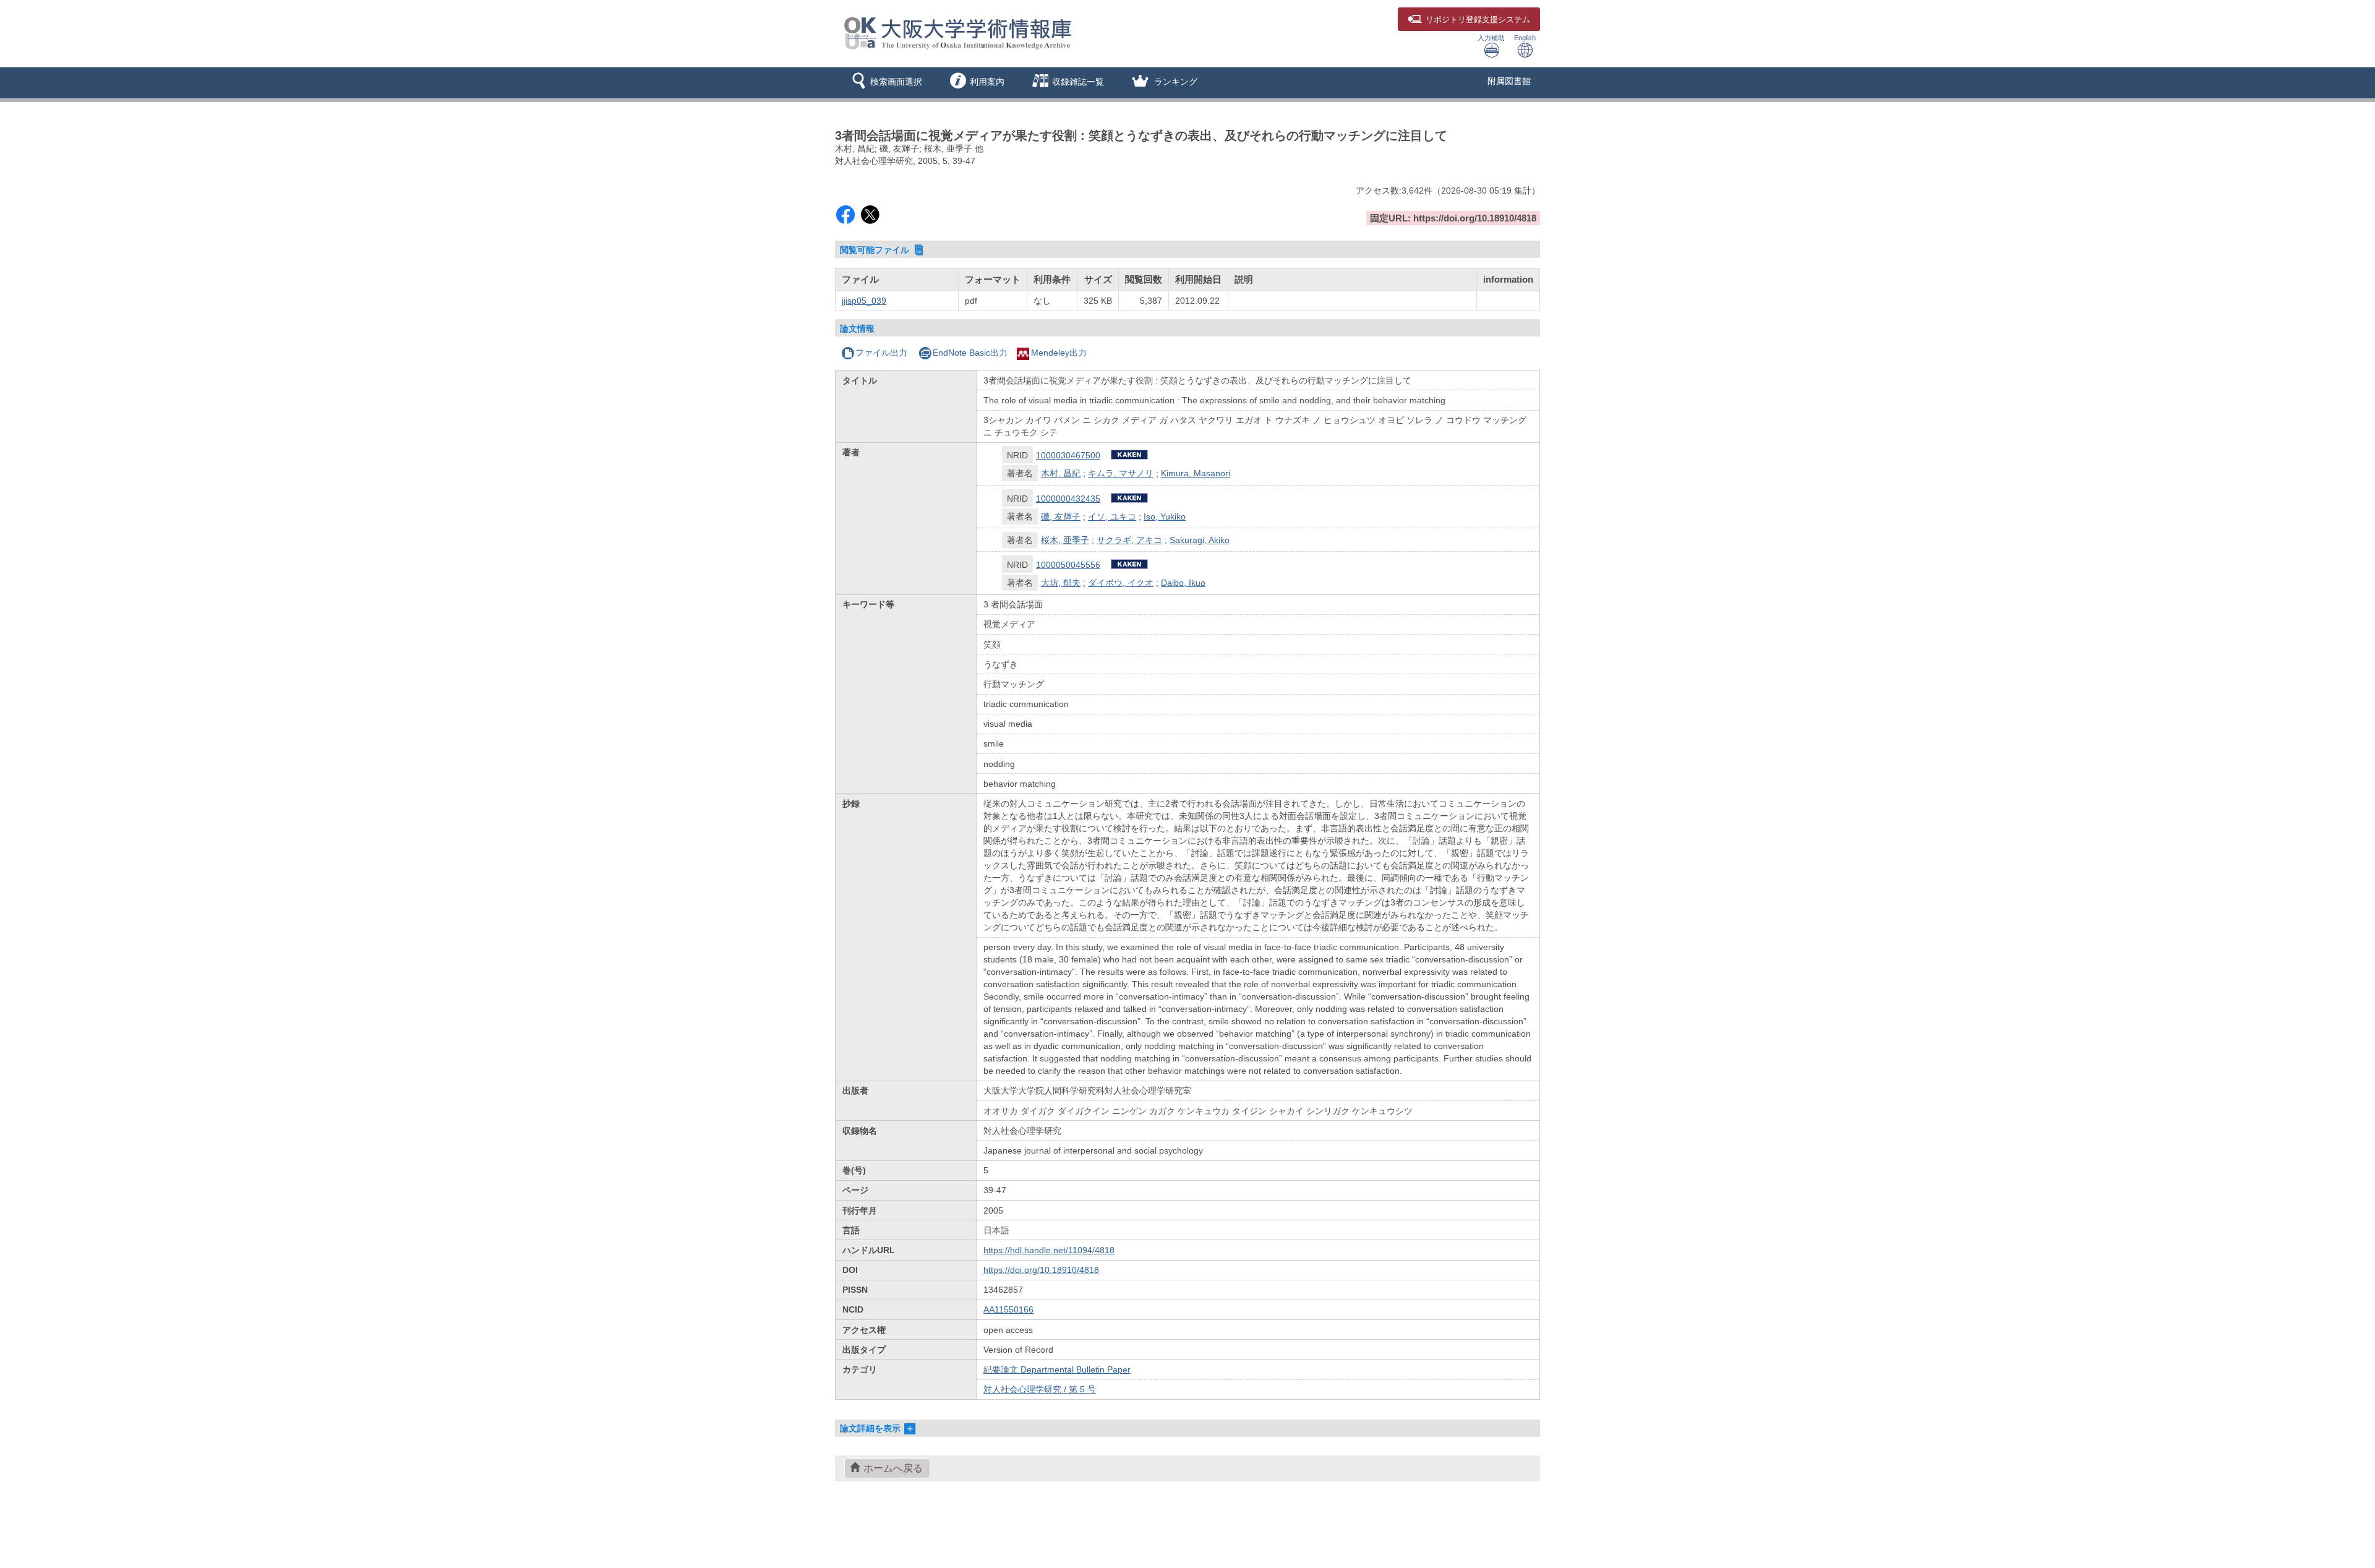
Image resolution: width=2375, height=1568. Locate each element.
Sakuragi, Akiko (1200, 540)
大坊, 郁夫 (1061, 583)
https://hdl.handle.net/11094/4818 (1049, 1250)
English (1525, 38)
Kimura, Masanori (1196, 473)
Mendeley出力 (1059, 353)
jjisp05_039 (864, 301)
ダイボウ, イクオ (1121, 583)
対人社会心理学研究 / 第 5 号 (1040, 1389)
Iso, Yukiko (1165, 516)
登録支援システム (1478, 20)
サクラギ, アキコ (1129, 540)
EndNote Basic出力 (970, 353)
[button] (885, 83)
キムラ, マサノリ (1121, 473)
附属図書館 (1509, 81)
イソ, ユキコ (1112, 516)
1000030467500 (1068, 455)
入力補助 (1491, 38)
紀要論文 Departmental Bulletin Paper (1057, 1369)
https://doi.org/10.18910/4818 (1041, 1270)
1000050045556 (1068, 565)
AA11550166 (1008, 1309)
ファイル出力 (881, 353)
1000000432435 (1068, 499)
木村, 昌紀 (1061, 473)
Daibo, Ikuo (1183, 583)
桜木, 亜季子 (1065, 540)
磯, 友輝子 (1061, 516)
